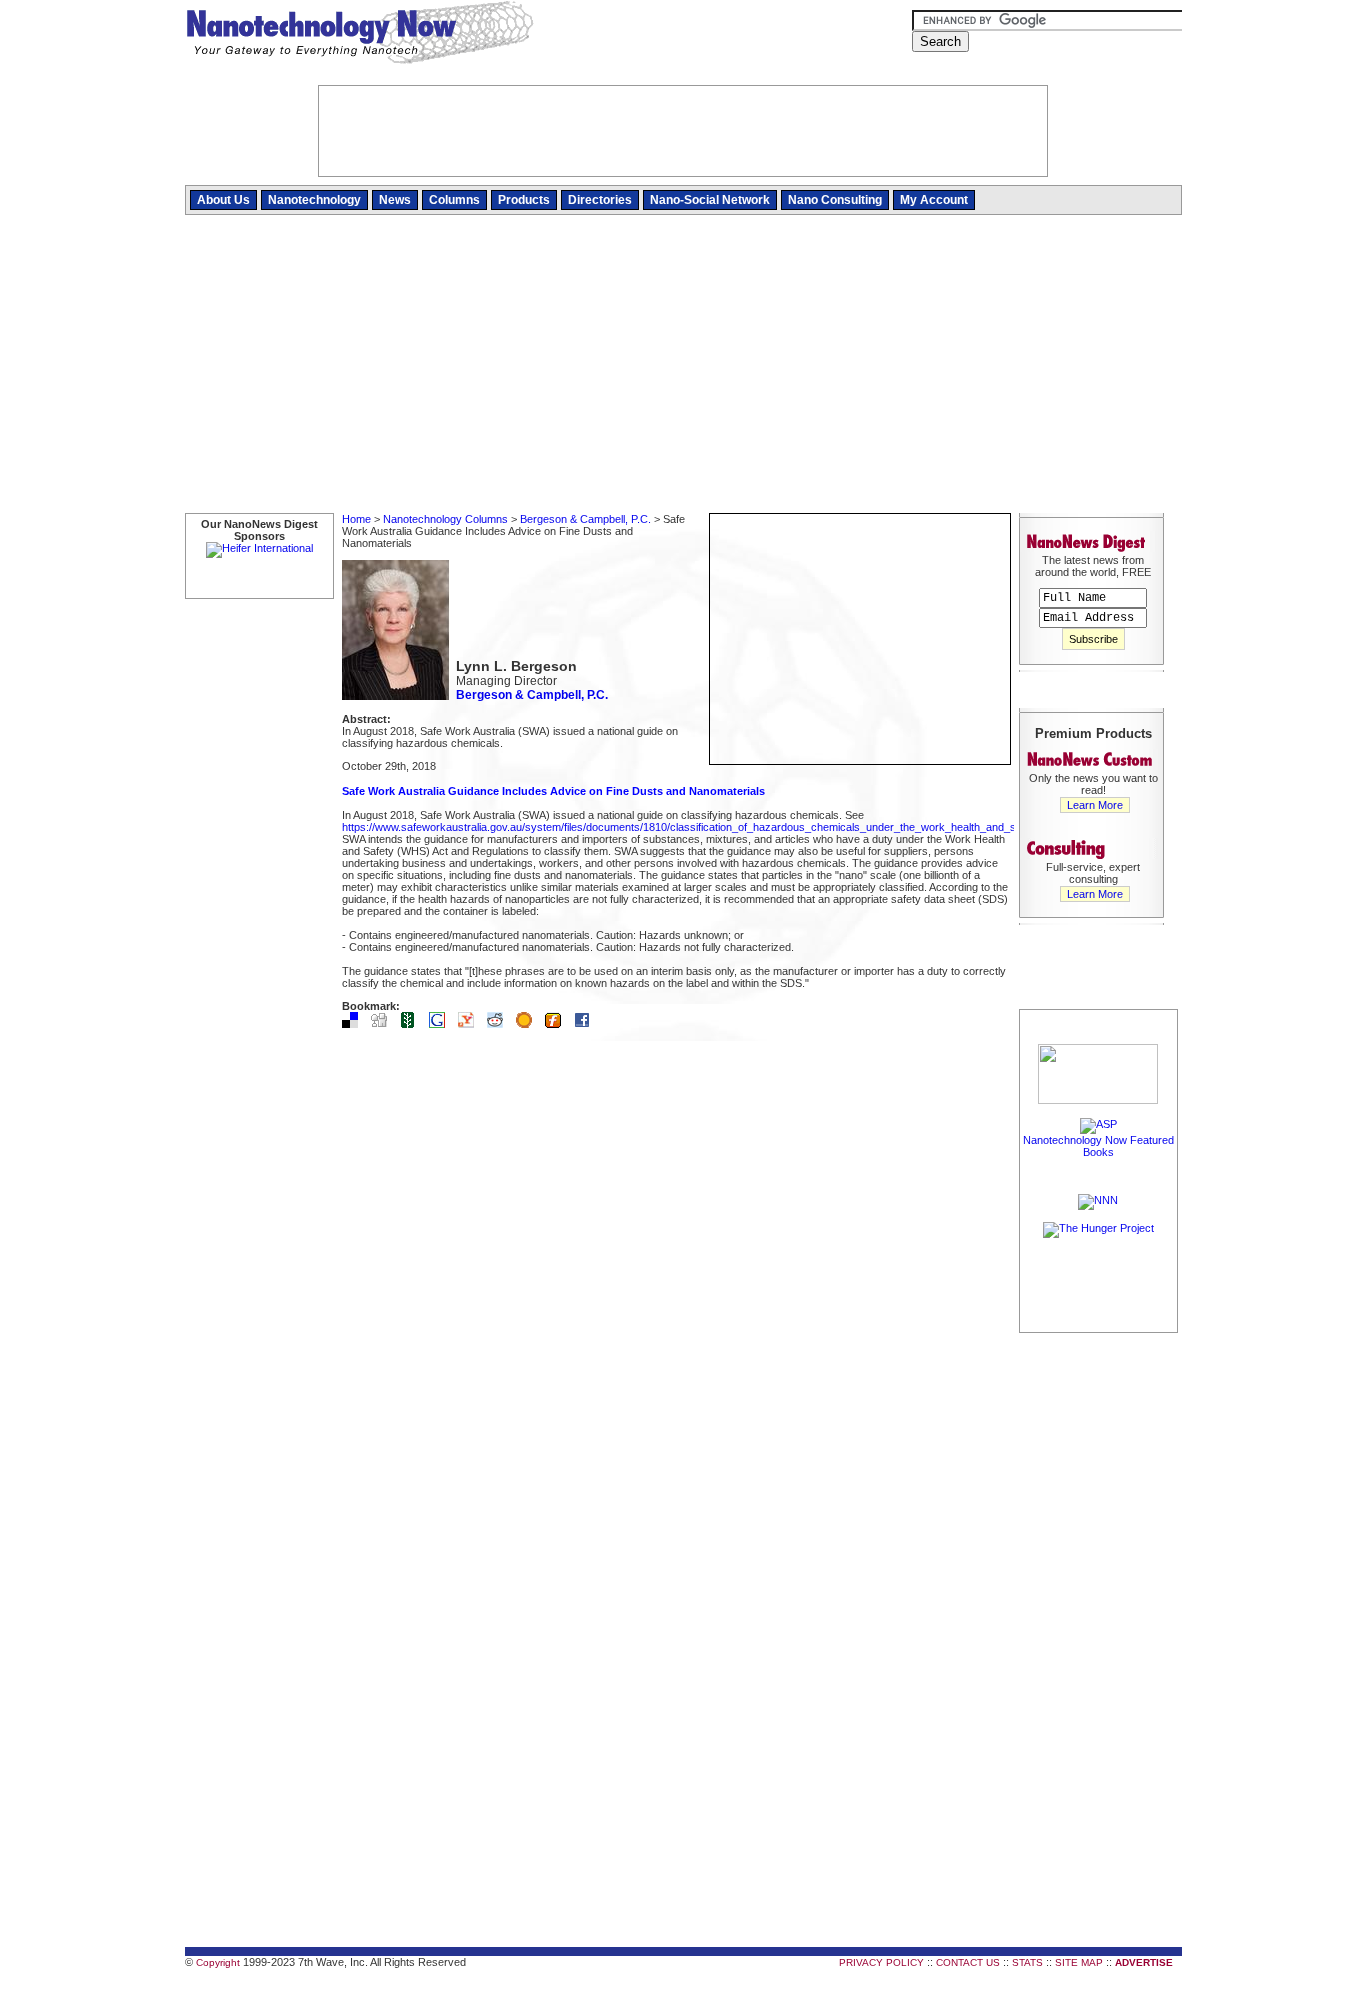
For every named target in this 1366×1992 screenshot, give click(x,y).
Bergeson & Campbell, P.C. (585, 519)
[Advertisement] (683, 365)
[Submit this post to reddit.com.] (500, 1024)
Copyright (218, 1962)
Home (356, 519)
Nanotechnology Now (359, 35)
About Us (223, 200)
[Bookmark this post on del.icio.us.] (355, 1024)
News (395, 200)
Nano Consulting (835, 200)
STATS (1027, 1962)
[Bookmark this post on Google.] (442, 1024)
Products (524, 200)
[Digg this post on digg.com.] (384, 1024)
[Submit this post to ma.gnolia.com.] (529, 1024)
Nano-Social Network (710, 200)
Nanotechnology (314, 200)
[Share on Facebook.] (587, 1024)
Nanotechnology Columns (445, 519)
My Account (934, 200)
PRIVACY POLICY (881, 1962)
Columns (454, 200)
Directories (600, 200)
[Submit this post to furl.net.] (558, 1024)
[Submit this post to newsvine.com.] (413, 1024)
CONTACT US (968, 1962)
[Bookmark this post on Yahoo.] (471, 1024)
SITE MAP (1079, 1962)
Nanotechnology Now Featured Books (1098, 1146)
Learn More (1095, 805)
